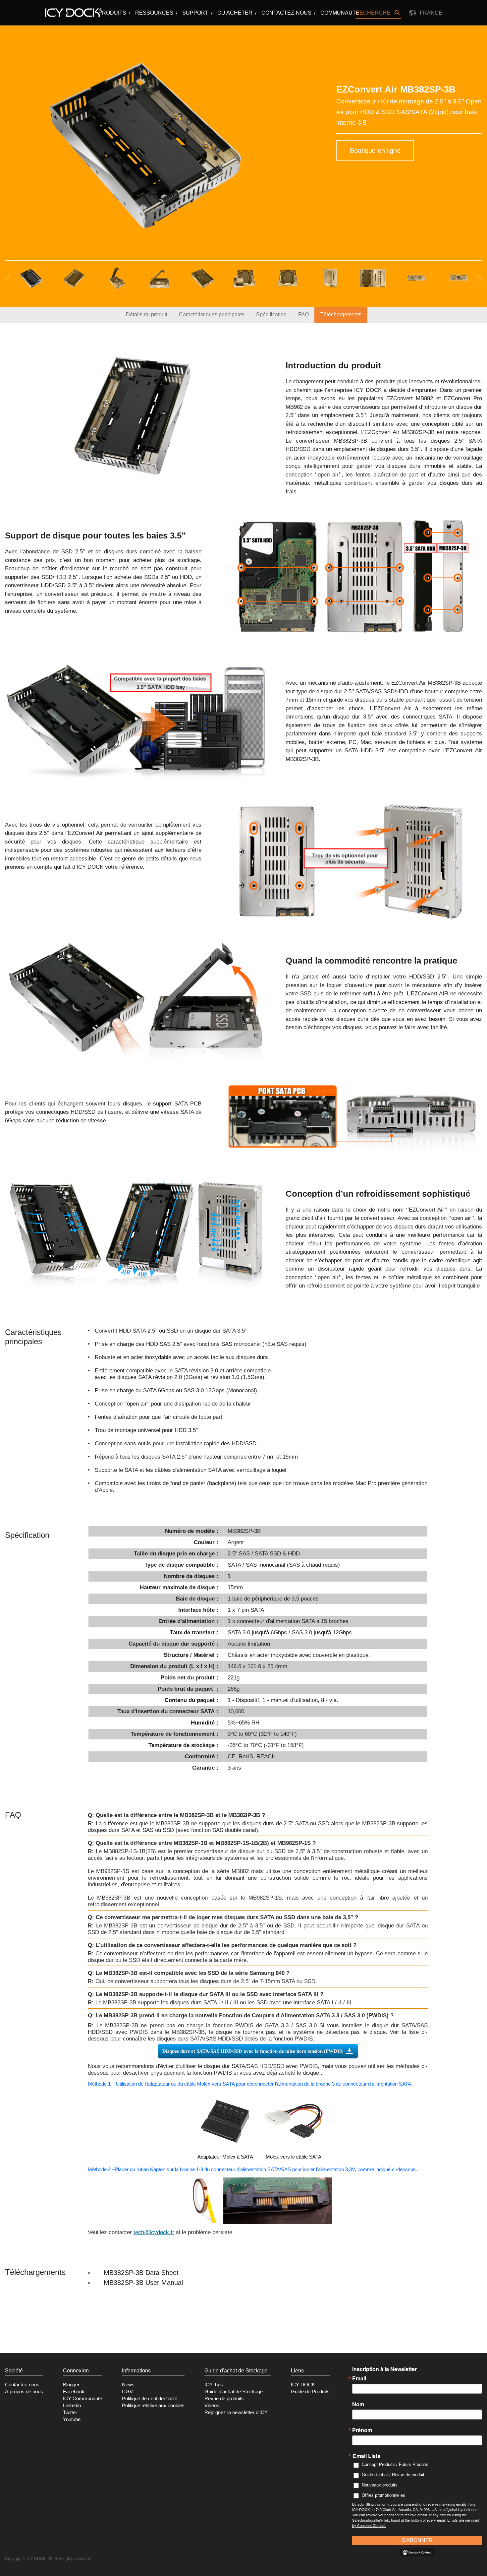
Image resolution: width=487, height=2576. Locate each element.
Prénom (362, 2430)
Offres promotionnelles (383, 2495)
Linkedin (72, 2406)
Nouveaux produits (380, 2485)
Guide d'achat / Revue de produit (393, 2475)
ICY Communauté (82, 2399)
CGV (127, 2392)
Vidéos (212, 2406)
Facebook (74, 2392)
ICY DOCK (303, 2385)
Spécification (271, 314)
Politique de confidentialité (150, 2399)
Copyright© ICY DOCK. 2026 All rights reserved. (48, 2559)
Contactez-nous (286, 13)
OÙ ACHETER (235, 13)
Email (359, 2378)
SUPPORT (195, 13)
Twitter (70, 2413)
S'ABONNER (417, 2540)
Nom (358, 2404)
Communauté (340, 13)
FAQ (303, 314)
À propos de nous (24, 2392)
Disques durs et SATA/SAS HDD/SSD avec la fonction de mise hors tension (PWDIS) (253, 2051)
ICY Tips (214, 2385)
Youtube (72, 2419)
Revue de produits (224, 2399)
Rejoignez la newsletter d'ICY (236, 2413)
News (128, 2385)
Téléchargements (341, 314)
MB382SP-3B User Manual (143, 2283)
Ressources (154, 13)
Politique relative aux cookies (153, 2406)
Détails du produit (147, 314)
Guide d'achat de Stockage (234, 2392)
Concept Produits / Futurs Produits (395, 2464)
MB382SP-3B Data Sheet (141, 2273)
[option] (145, 145)
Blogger (71, 2385)
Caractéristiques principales (212, 314)
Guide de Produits (310, 2392)
